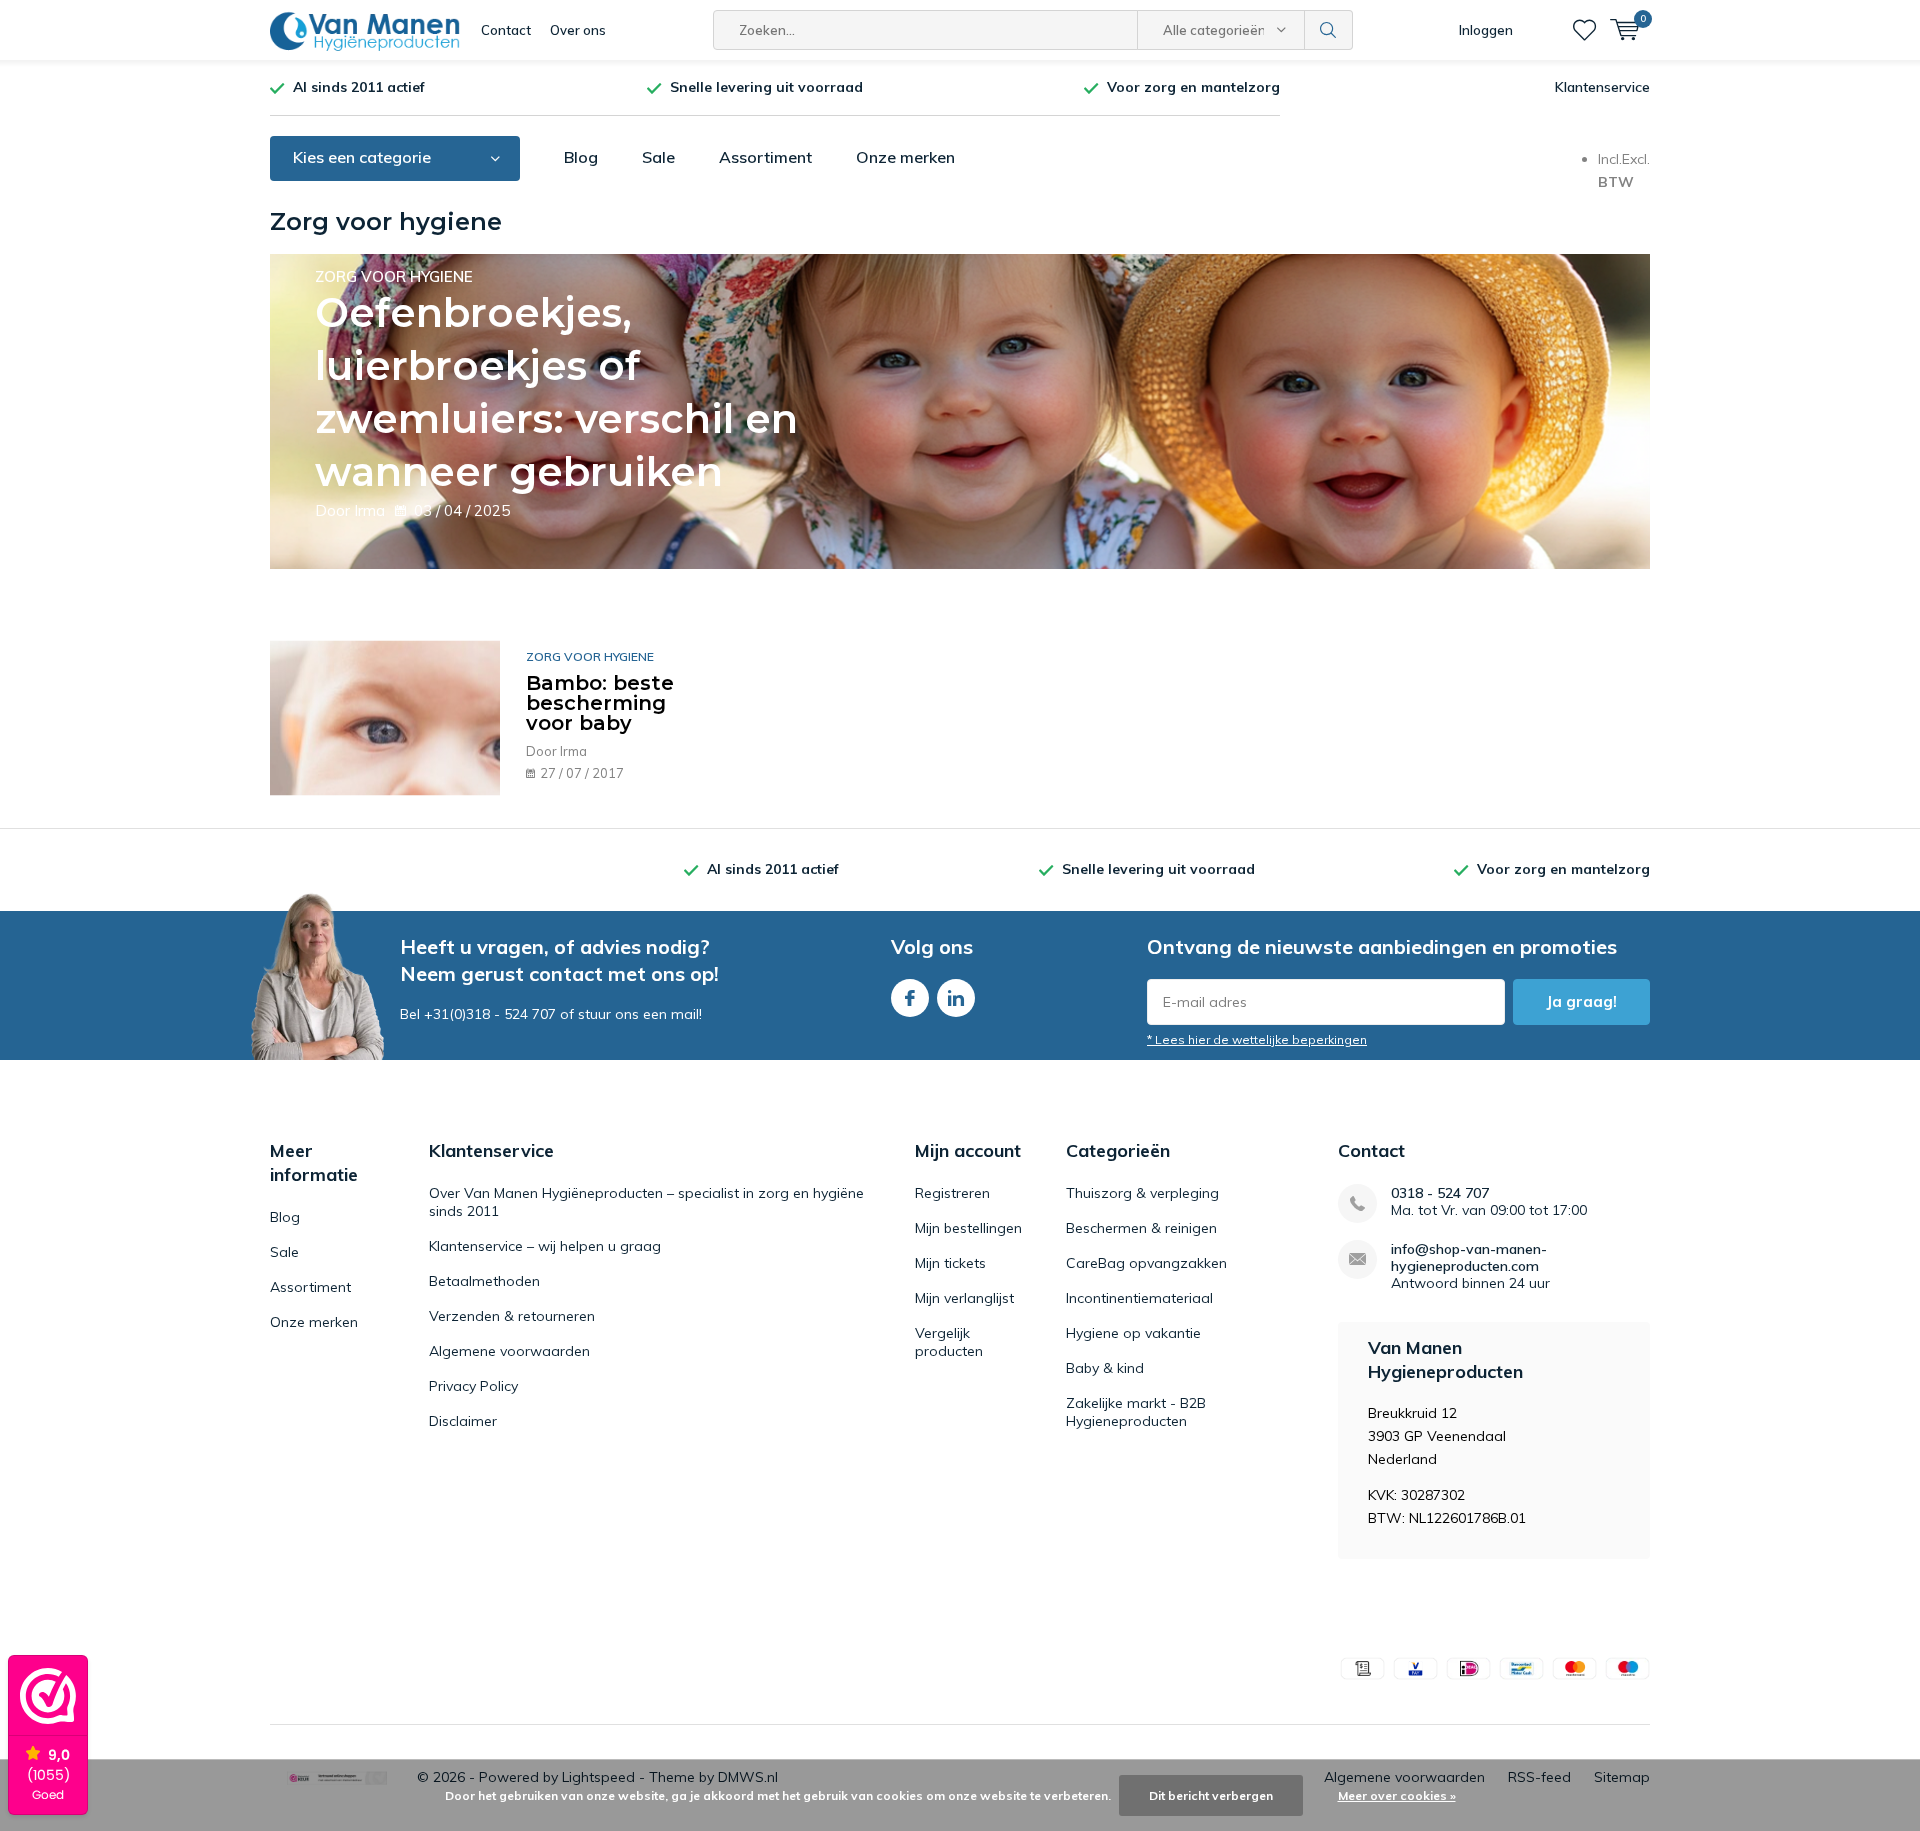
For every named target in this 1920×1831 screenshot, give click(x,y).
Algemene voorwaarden (509, 1351)
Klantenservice (1602, 87)
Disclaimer (463, 1421)
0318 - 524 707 (1440, 1193)
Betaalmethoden (484, 1281)
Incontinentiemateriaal (1139, 1298)
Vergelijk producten (949, 1342)
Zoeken (1329, 30)
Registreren (952, 1193)
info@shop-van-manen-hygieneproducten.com (1469, 1258)
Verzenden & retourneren (512, 1316)
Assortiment (765, 157)
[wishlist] (1584, 30)
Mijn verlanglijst (964, 1298)
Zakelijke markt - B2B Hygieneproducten (1136, 1412)
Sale (658, 157)
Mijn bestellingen (968, 1228)
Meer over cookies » (1397, 1795)
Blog (581, 157)
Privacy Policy (473, 1386)
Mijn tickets (950, 1263)
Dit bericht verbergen (1211, 1795)
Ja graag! (1581, 1001)
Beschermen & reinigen (1141, 1228)
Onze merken (905, 157)
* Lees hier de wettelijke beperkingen (1257, 1039)
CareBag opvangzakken (1146, 1263)
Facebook (910, 998)
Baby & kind (1105, 1368)
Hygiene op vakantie (1133, 1333)
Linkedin (956, 998)
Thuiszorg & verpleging (1142, 1193)
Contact (506, 30)
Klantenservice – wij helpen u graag (545, 1246)
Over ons (578, 30)
